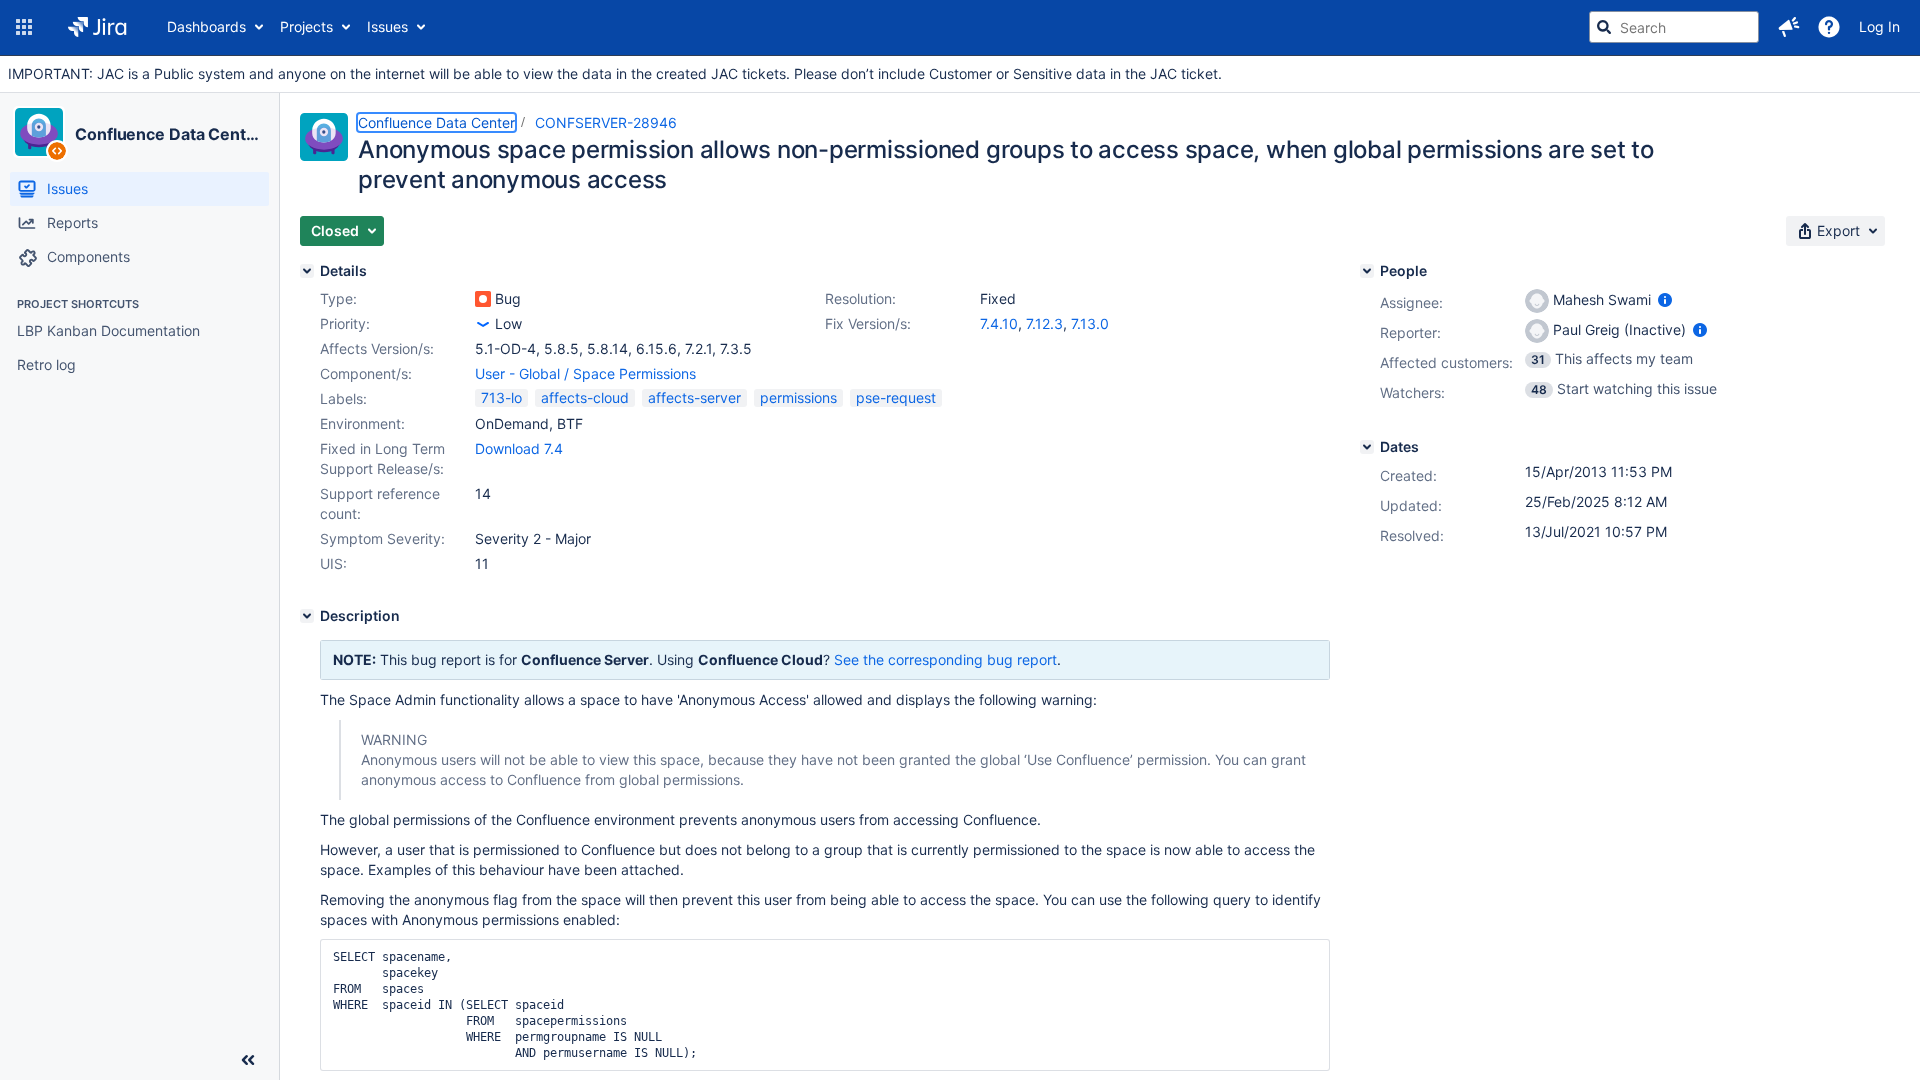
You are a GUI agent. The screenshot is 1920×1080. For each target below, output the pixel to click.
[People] (1367, 271)
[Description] (307, 616)
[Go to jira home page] (97, 27)
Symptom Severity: (382, 538)
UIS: (333, 563)
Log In (1879, 26)
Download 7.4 (519, 448)
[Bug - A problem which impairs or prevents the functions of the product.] (483, 299)
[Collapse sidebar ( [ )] (248, 1060)
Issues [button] (387, 26)
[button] (24, 27)
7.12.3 (1044, 323)
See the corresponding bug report (945, 659)
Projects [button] (306, 26)
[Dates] (1367, 447)
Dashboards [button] (206, 26)
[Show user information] (1665, 299)
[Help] (1829, 27)
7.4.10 (999, 323)
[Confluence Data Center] (39, 132)
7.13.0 (1090, 323)
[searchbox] (1674, 27)
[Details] (307, 271)
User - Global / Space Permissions (585, 373)
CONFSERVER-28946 (606, 122)
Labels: (343, 398)
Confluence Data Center (168, 134)
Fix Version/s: (868, 323)
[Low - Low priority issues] (483, 324)
